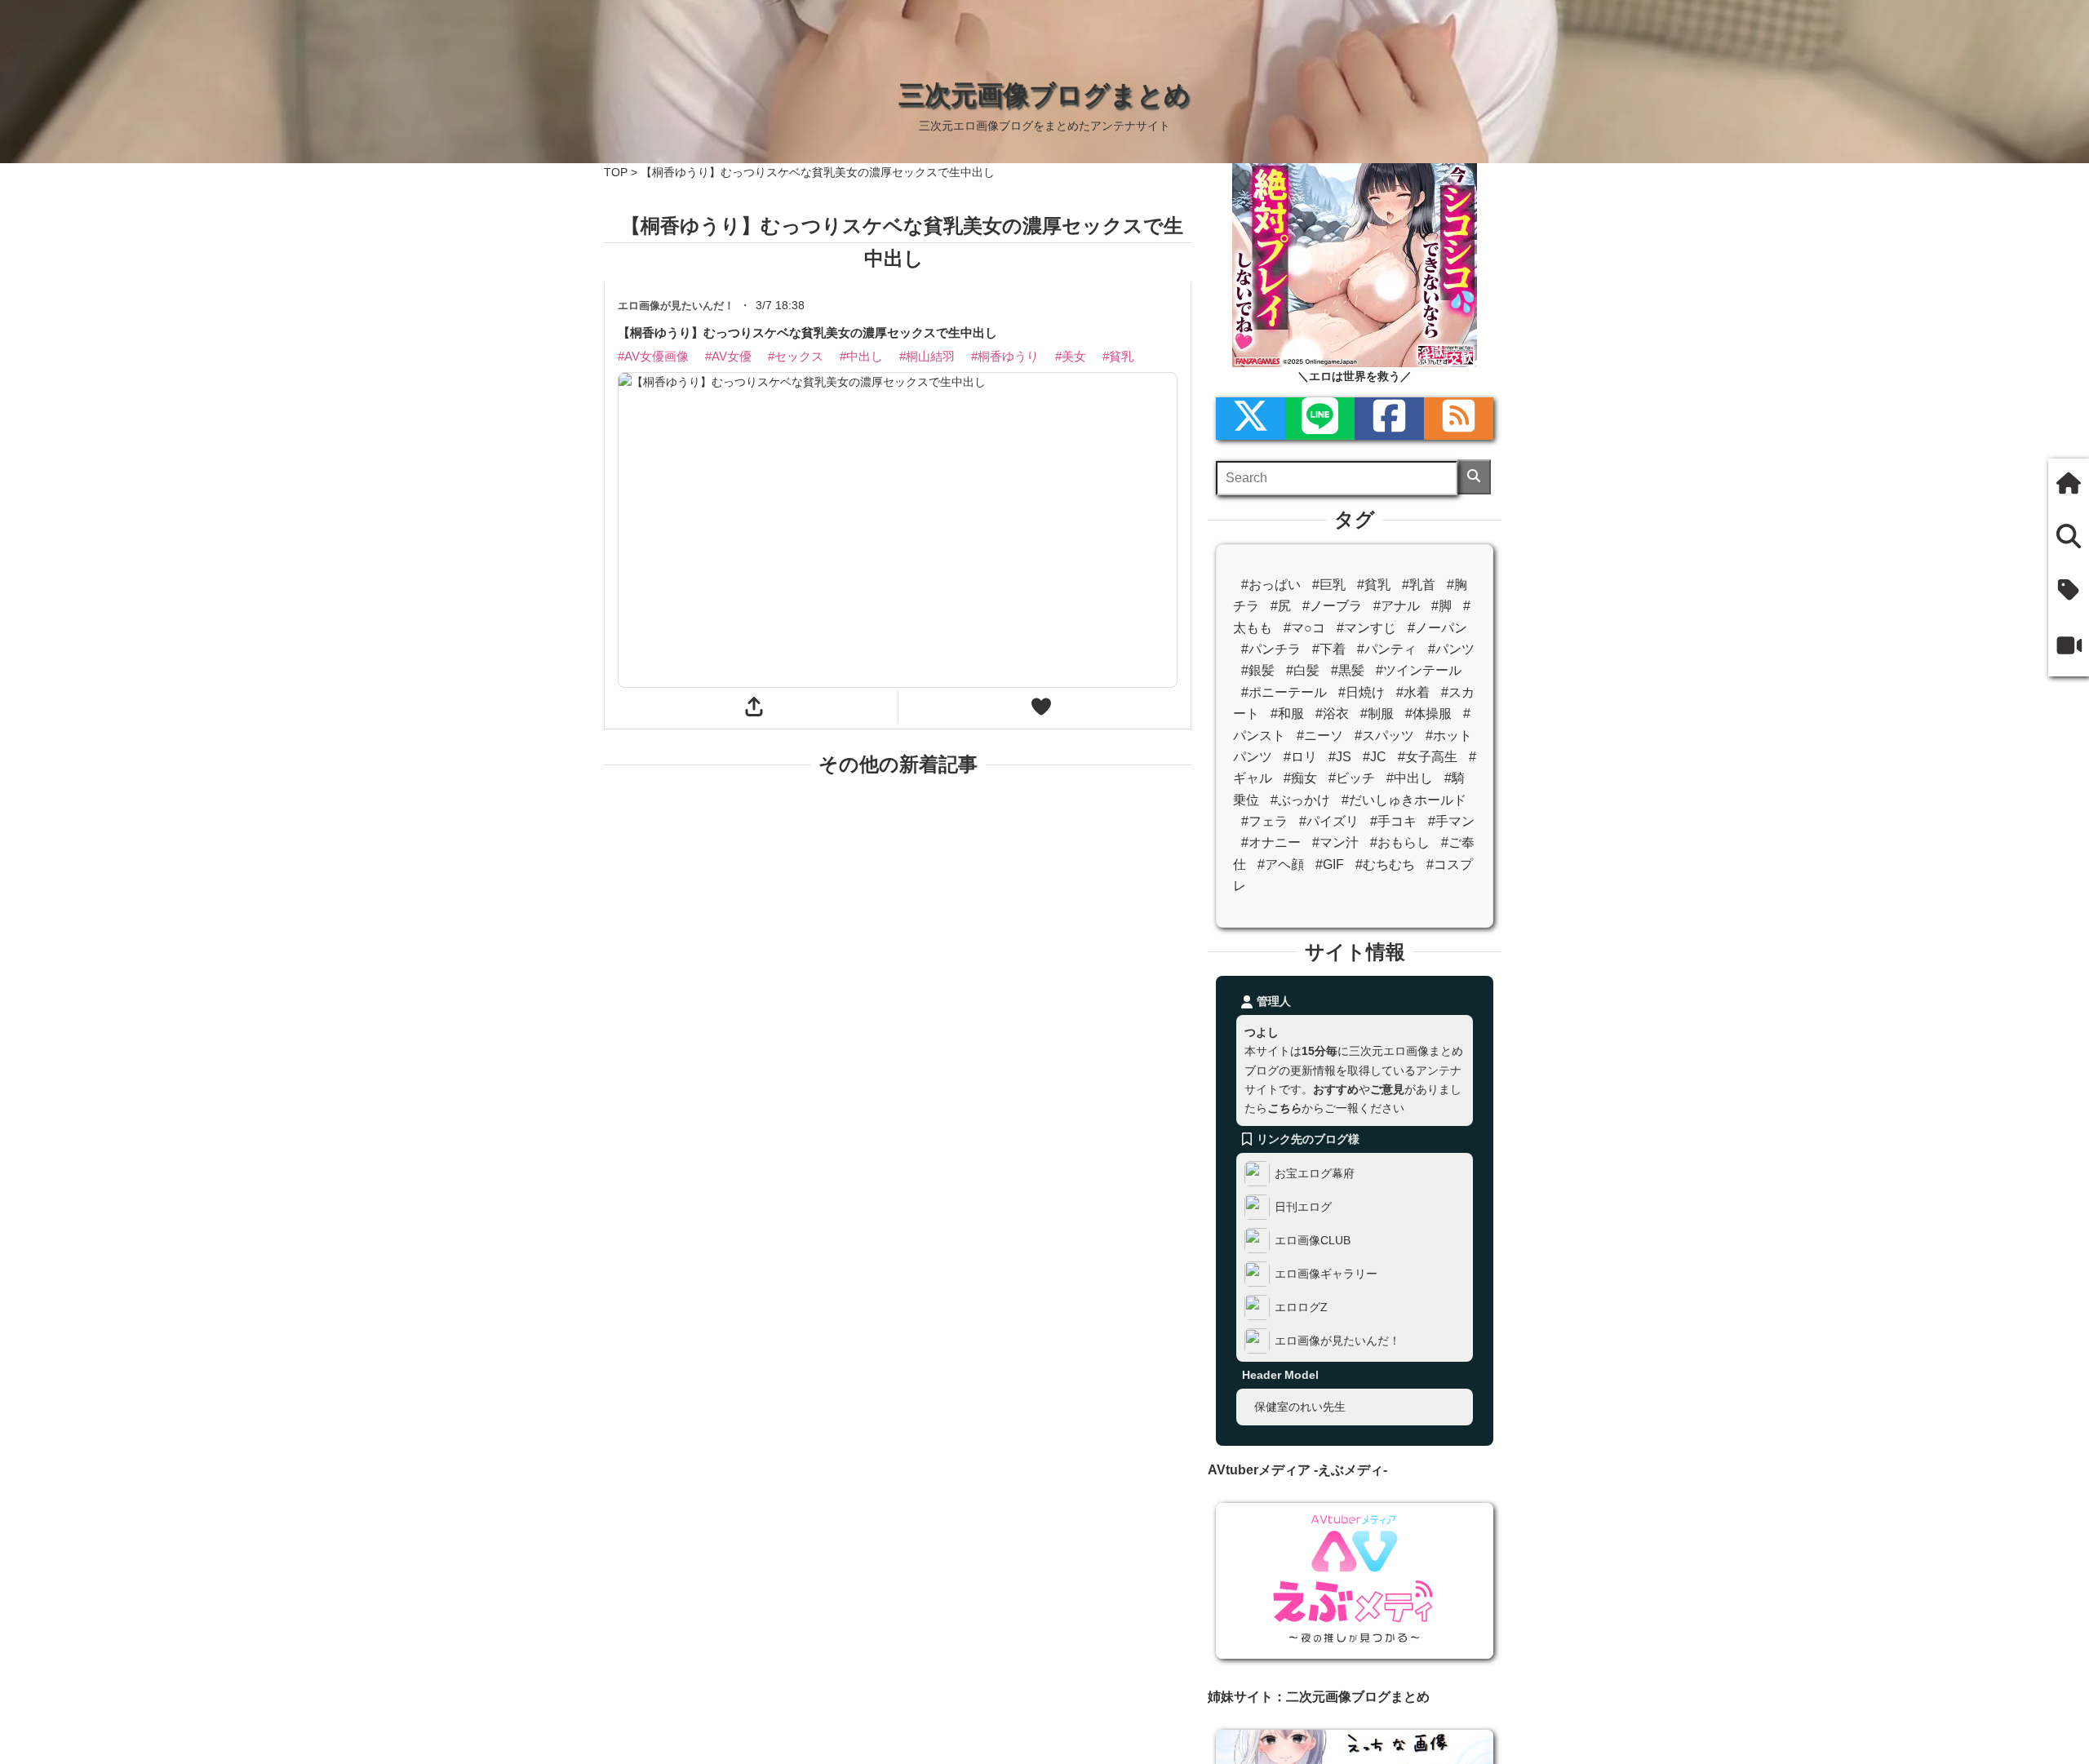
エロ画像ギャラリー (1326, 1274)
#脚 (1441, 606)
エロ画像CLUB (1313, 1240)
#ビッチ (1352, 778)
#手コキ (1393, 821)
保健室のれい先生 (1300, 1407)
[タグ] (2069, 591)
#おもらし (1400, 842)
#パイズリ (1329, 821)
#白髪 (1303, 670)
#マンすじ (1366, 628)
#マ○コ (1304, 628)
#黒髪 (1348, 670)
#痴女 (1300, 778)
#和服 (1287, 714)
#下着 (1329, 649)
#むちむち (1385, 864)
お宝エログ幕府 (1315, 1173)
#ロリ (1300, 757)
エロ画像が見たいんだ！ (1337, 1341)
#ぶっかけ (1300, 800)
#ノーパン (1437, 628)
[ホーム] (2069, 485)
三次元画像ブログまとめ (1044, 95)
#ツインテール (1419, 670)
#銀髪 (1258, 670)
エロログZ (1301, 1307)
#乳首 (1419, 585)
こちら (1284, 1108)
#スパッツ (1384, 736)
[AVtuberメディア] (2069, 647)
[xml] (1251, 419)
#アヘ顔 (1281, 864)
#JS (1340, 757)
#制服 (1377, 714)
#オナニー (1271, 842)
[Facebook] (1389, 419)
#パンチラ (1271, 649)
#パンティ (1387, 649)
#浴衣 (1332, 714)
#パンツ (1451, 649)
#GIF (1330, 864)
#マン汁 (1335, 842)
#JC (1375, 757)
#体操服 (1428, 714)
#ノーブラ (1332, 606)
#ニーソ (1320, 736)
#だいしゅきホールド (1404, 800)
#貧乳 (1374, 585)
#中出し (1410, 778)
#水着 (1413, 692)
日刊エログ (1303, 1207)
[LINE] (1320, 419)
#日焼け (1362, 692)
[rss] (1459, 419)
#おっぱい (1271, 585)
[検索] (1474, 477)
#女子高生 (1428, 757)
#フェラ (1264, 821)
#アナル (1397, 606)
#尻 (1281, 606)
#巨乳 (1329, 585)
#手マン (1451, 821)
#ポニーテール (1284, 692)
